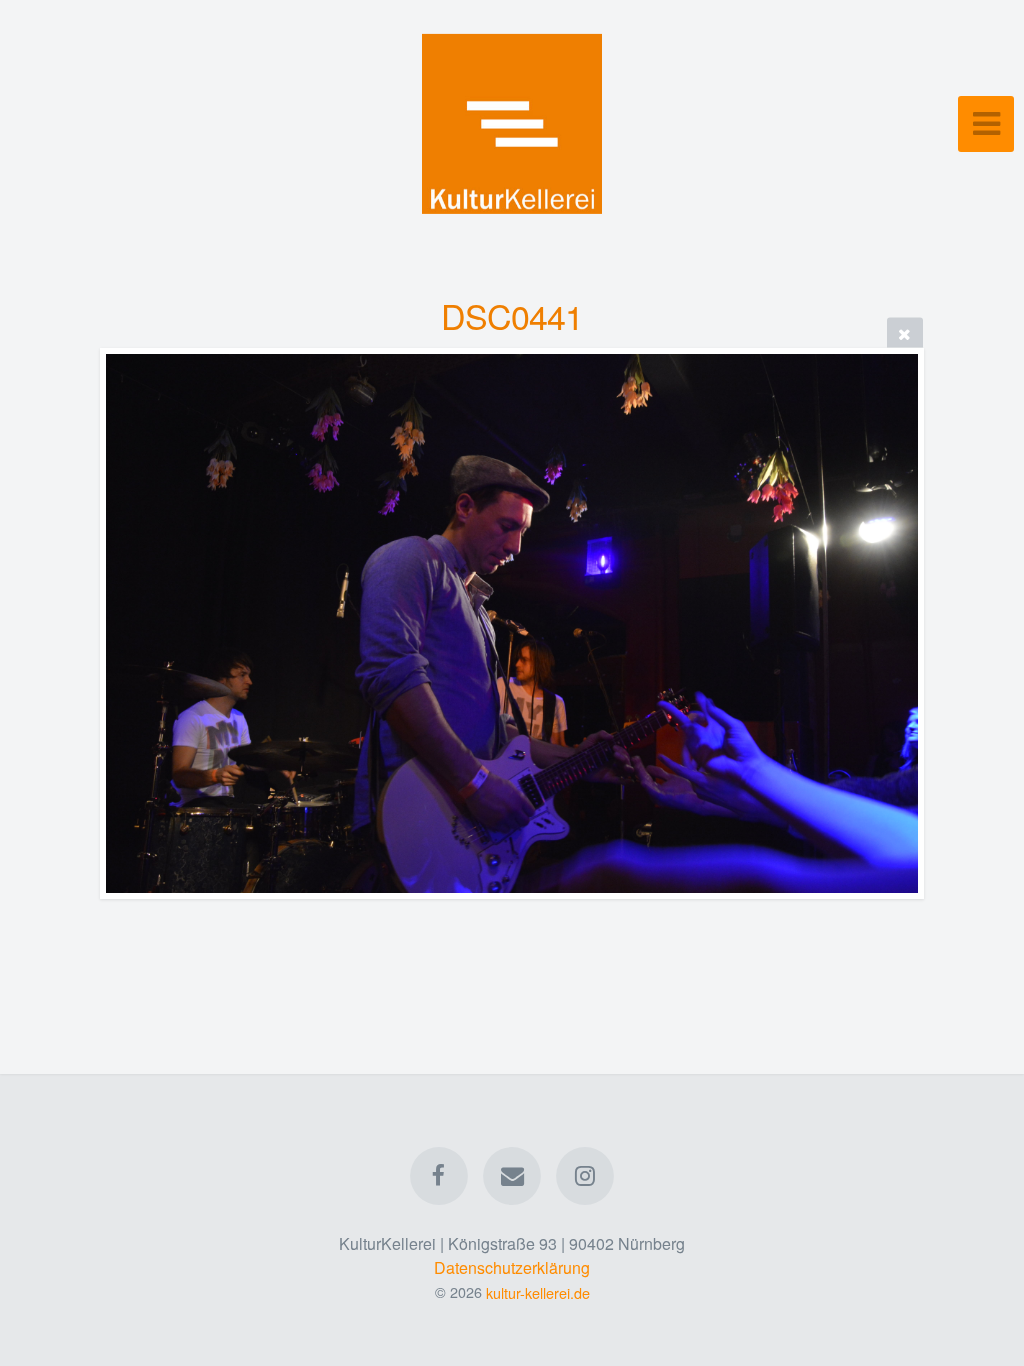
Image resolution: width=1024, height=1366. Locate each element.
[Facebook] (439, 1176)
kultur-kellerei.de (538, 1291)
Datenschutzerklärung (512, 1267)
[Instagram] (586, 1176)
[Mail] (512, 1176)
